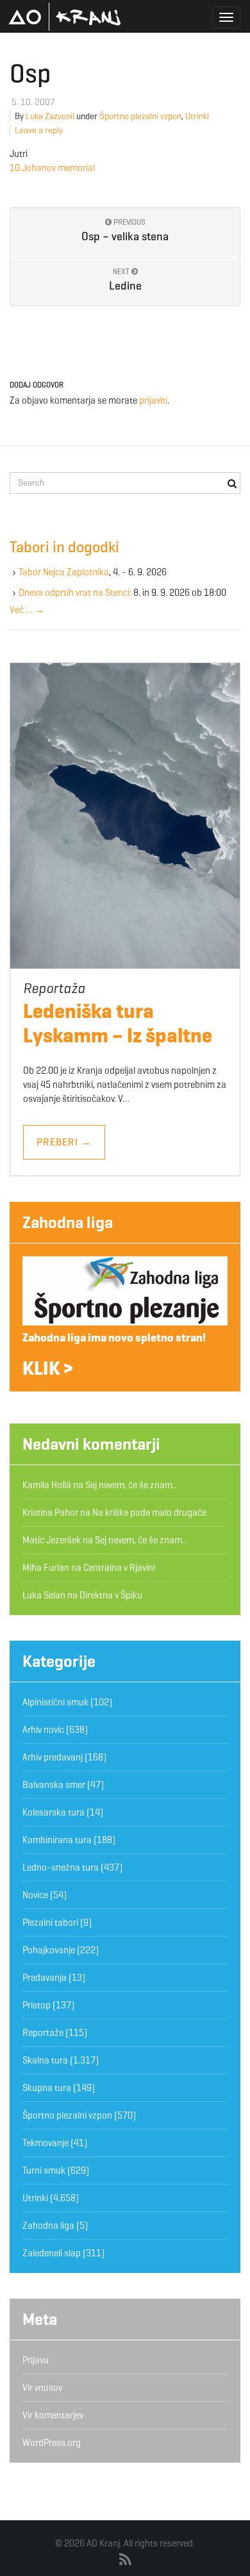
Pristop (37, 2005)
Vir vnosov (42, 2388)
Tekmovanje (46, 2143)
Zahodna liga (68, 1222)
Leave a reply (39, 130)
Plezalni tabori (50, 1923)
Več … (27, 610)
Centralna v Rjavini (119, 1568)
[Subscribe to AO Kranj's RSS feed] (125, 2560)
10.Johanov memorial (52, 168)
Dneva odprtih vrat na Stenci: (75, 593)
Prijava (36, 2360)
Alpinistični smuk (55, 1702)
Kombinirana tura (57, 1840)
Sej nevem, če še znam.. (131, 1485)
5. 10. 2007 (33, 102)
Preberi (64, 1142)
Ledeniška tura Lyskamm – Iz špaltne (118, 1023)
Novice (35, 1895)
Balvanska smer (54, 1785)
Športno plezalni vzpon (140, 116)
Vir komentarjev (53, 2415)
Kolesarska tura (54, 1812)
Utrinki (197, 116)
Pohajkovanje (49, 1950)
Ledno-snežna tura (61, 1867)
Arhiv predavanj (53, 1757)
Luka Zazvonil (50, 116)
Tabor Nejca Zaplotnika (64, 572)
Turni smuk (44, 2170)
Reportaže (43, 2033)
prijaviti (153, 400)
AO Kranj (65, 17)
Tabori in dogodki (64, 547)
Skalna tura (45, 2060)
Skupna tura (47, 2088)
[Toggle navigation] (226, 17)
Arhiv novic (43, 1730)
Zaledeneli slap (52, 2253)
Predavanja (45, 1978)
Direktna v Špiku (111, 1595)
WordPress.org (52, 2443)
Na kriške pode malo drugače (149, 1513)
